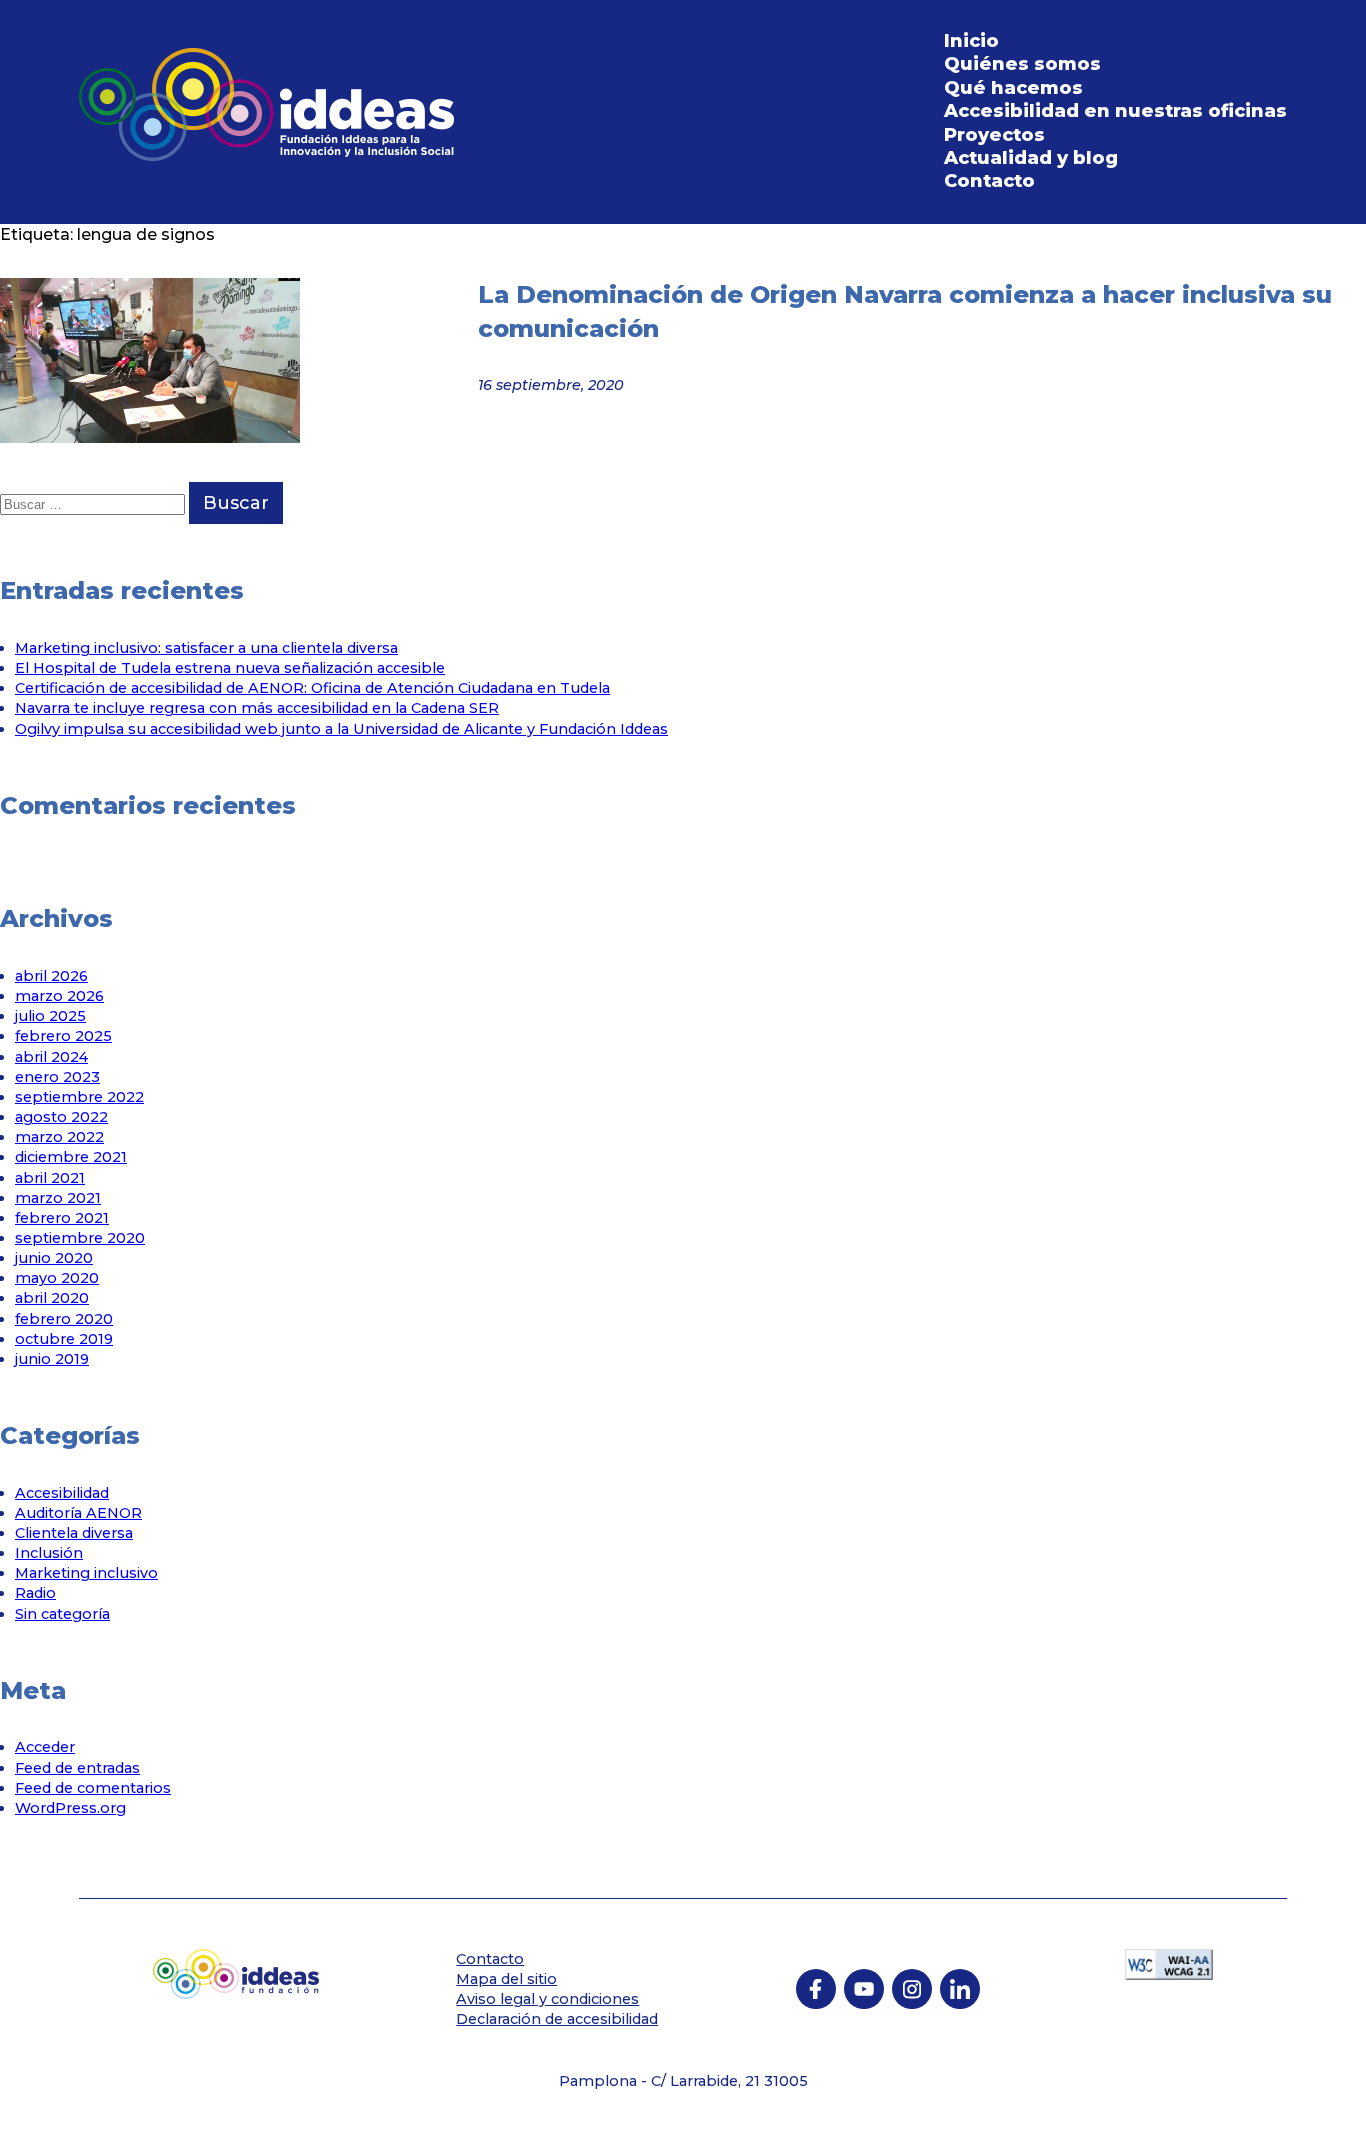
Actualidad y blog (1031, 158)
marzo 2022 (59, 1137)
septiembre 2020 (80, 1238)
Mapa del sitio (506, 1979)
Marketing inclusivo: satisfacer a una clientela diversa (206, 648)
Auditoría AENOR (78, 1513)
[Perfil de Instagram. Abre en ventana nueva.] (912, 1989)
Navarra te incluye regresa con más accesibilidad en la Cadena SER (257, 708)
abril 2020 (52, 1298)
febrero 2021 (62, 1218)
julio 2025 (50, 1016)
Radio (35, 1593)
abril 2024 (51, 1057)
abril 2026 (51, 976)
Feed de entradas (77, 1768)
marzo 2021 (58, 1198)
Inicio (971, 41)
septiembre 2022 (79, 1097)
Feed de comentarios (93, 1788)
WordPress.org (70, 1808)
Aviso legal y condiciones (547, 1999)
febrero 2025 (63, 1036)
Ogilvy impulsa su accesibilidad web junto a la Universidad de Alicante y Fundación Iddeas (341, 729)
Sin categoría (62, 1614)
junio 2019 (52, 1359)
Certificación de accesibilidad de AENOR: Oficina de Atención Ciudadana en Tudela (312, 688)
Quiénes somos (1022, 64)
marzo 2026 (59, 996)
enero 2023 (57, 1077)
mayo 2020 (57, 1278)
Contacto (989, 181)
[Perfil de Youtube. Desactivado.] (864, 1989)
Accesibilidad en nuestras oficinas (1115, 111)
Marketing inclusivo (86, 1573)
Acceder (45, 1747)
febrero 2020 (64, 1319)
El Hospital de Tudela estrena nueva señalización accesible (230, 668)
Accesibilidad (62, 1493)
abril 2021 (50, 1178)
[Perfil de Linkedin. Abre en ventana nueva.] (960, 1989)
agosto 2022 (61, 1117)
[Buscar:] (94, 503)
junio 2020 (54, 1258)
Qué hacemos (1013, 88)
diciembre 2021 (71, 1157)
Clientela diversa (74, 1533)
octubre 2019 (64, 1339)
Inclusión (49, 1553)
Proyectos (994, 135)
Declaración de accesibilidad (557, 2019)
